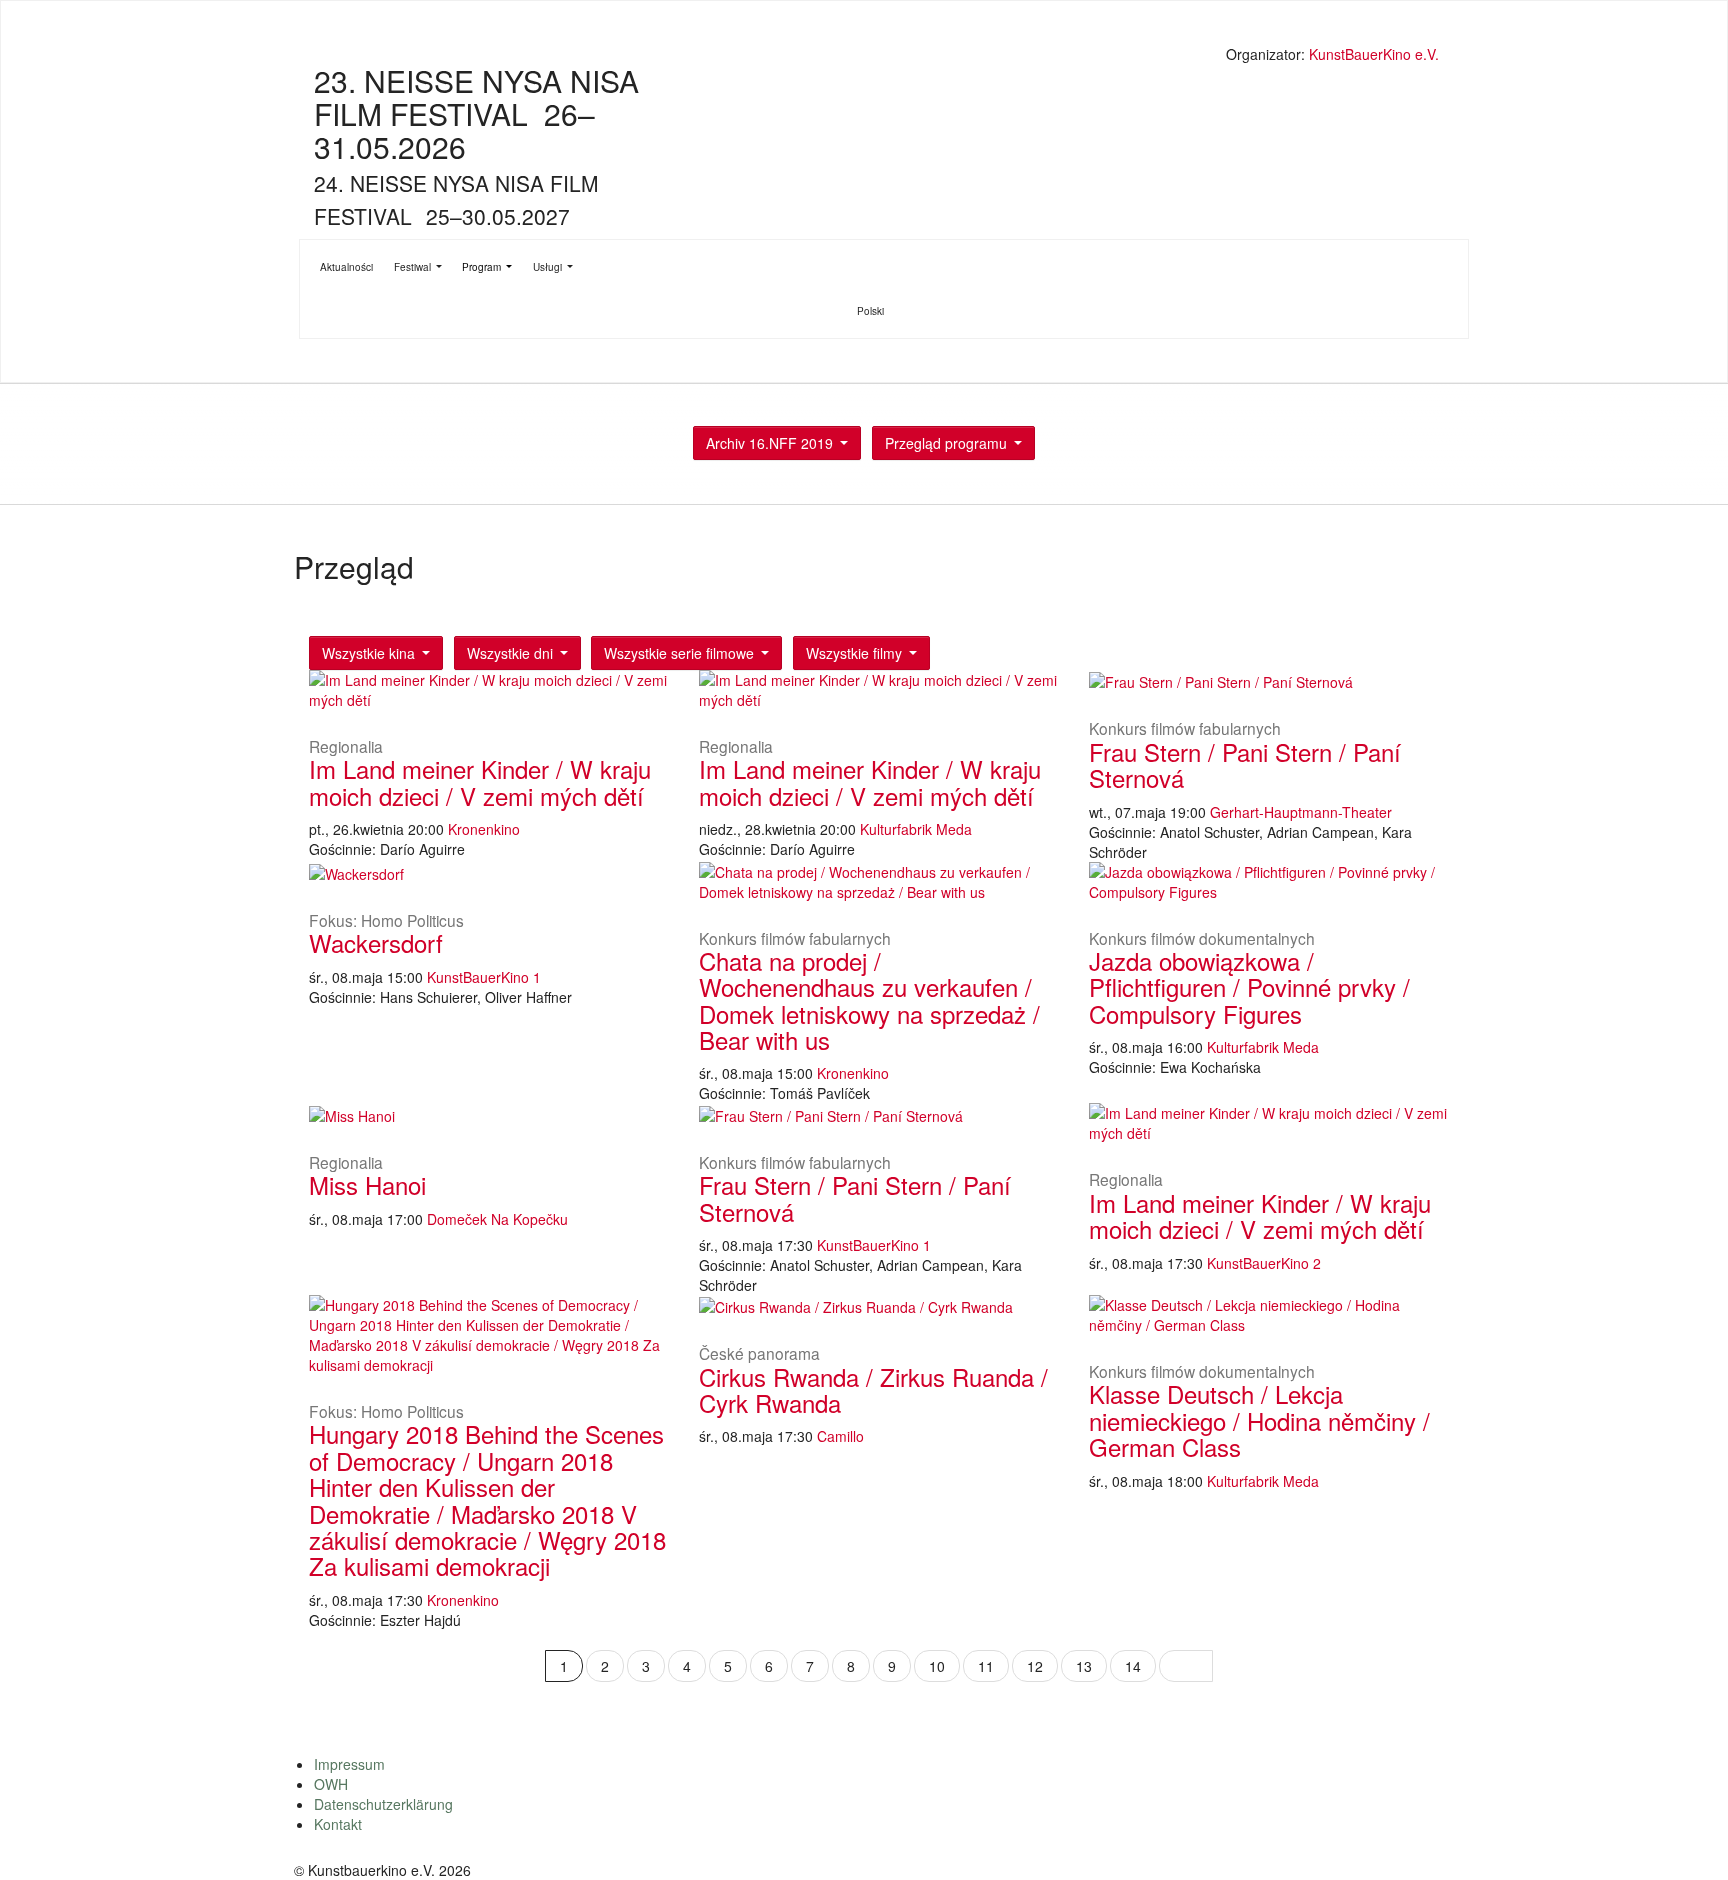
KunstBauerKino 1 (484, 977)
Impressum (349, 1764)
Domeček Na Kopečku (497, 1219)
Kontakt (338, 1824)
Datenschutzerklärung (383, 1804)
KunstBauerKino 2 (1264, 1263)
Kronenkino (484, 829)
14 (1133, 1666)
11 (986, 1666)
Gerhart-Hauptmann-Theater (1301, 812)
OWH (331, 1784)
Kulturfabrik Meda (916, 829)
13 (1084, 1666)
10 (937, 1666)
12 (1035, 1666)
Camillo (840, 1436)
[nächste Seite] (1186, 1666)
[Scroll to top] (1687, 1839)
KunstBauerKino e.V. (1374, 54)
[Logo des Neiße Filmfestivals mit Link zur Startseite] (869, 56)
